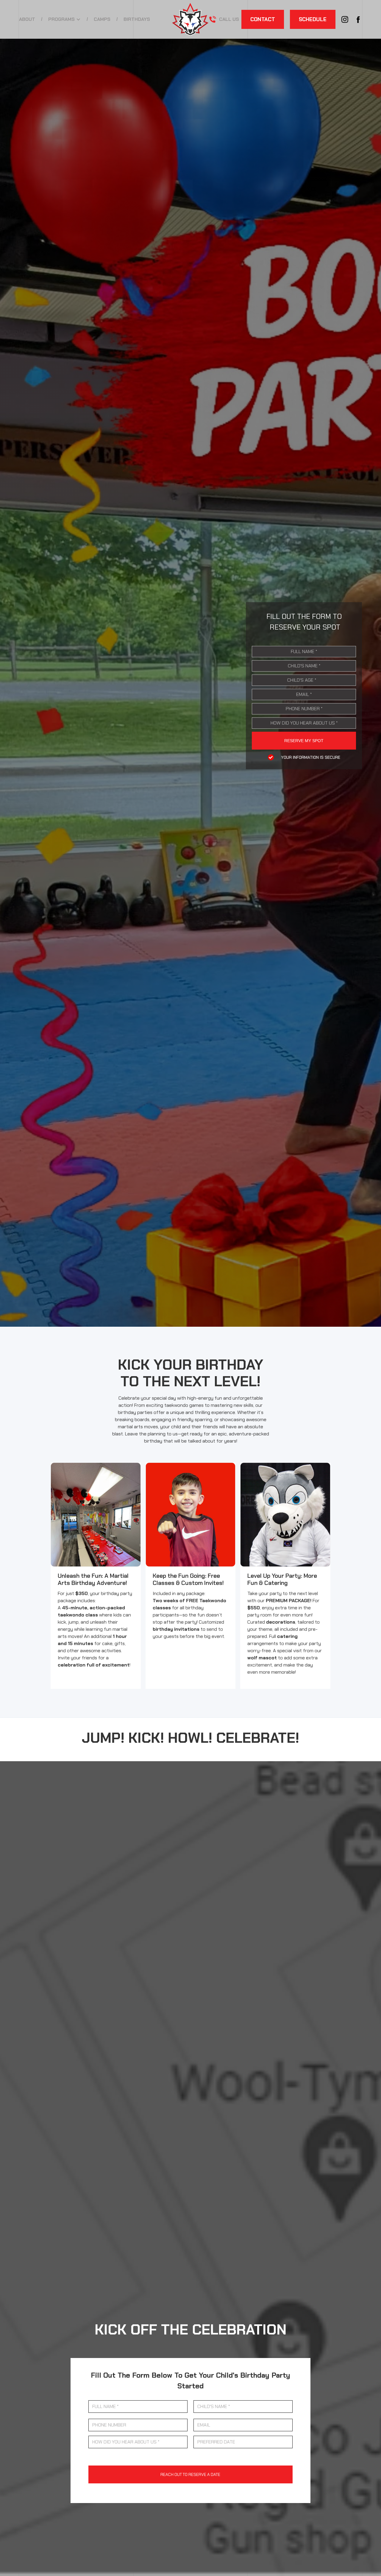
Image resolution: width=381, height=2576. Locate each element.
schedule (313, 19)
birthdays (137, 19)
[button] (64, 19)
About (27, 19)
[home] (190, 19)
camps (102, 19)
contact (263, 19)
